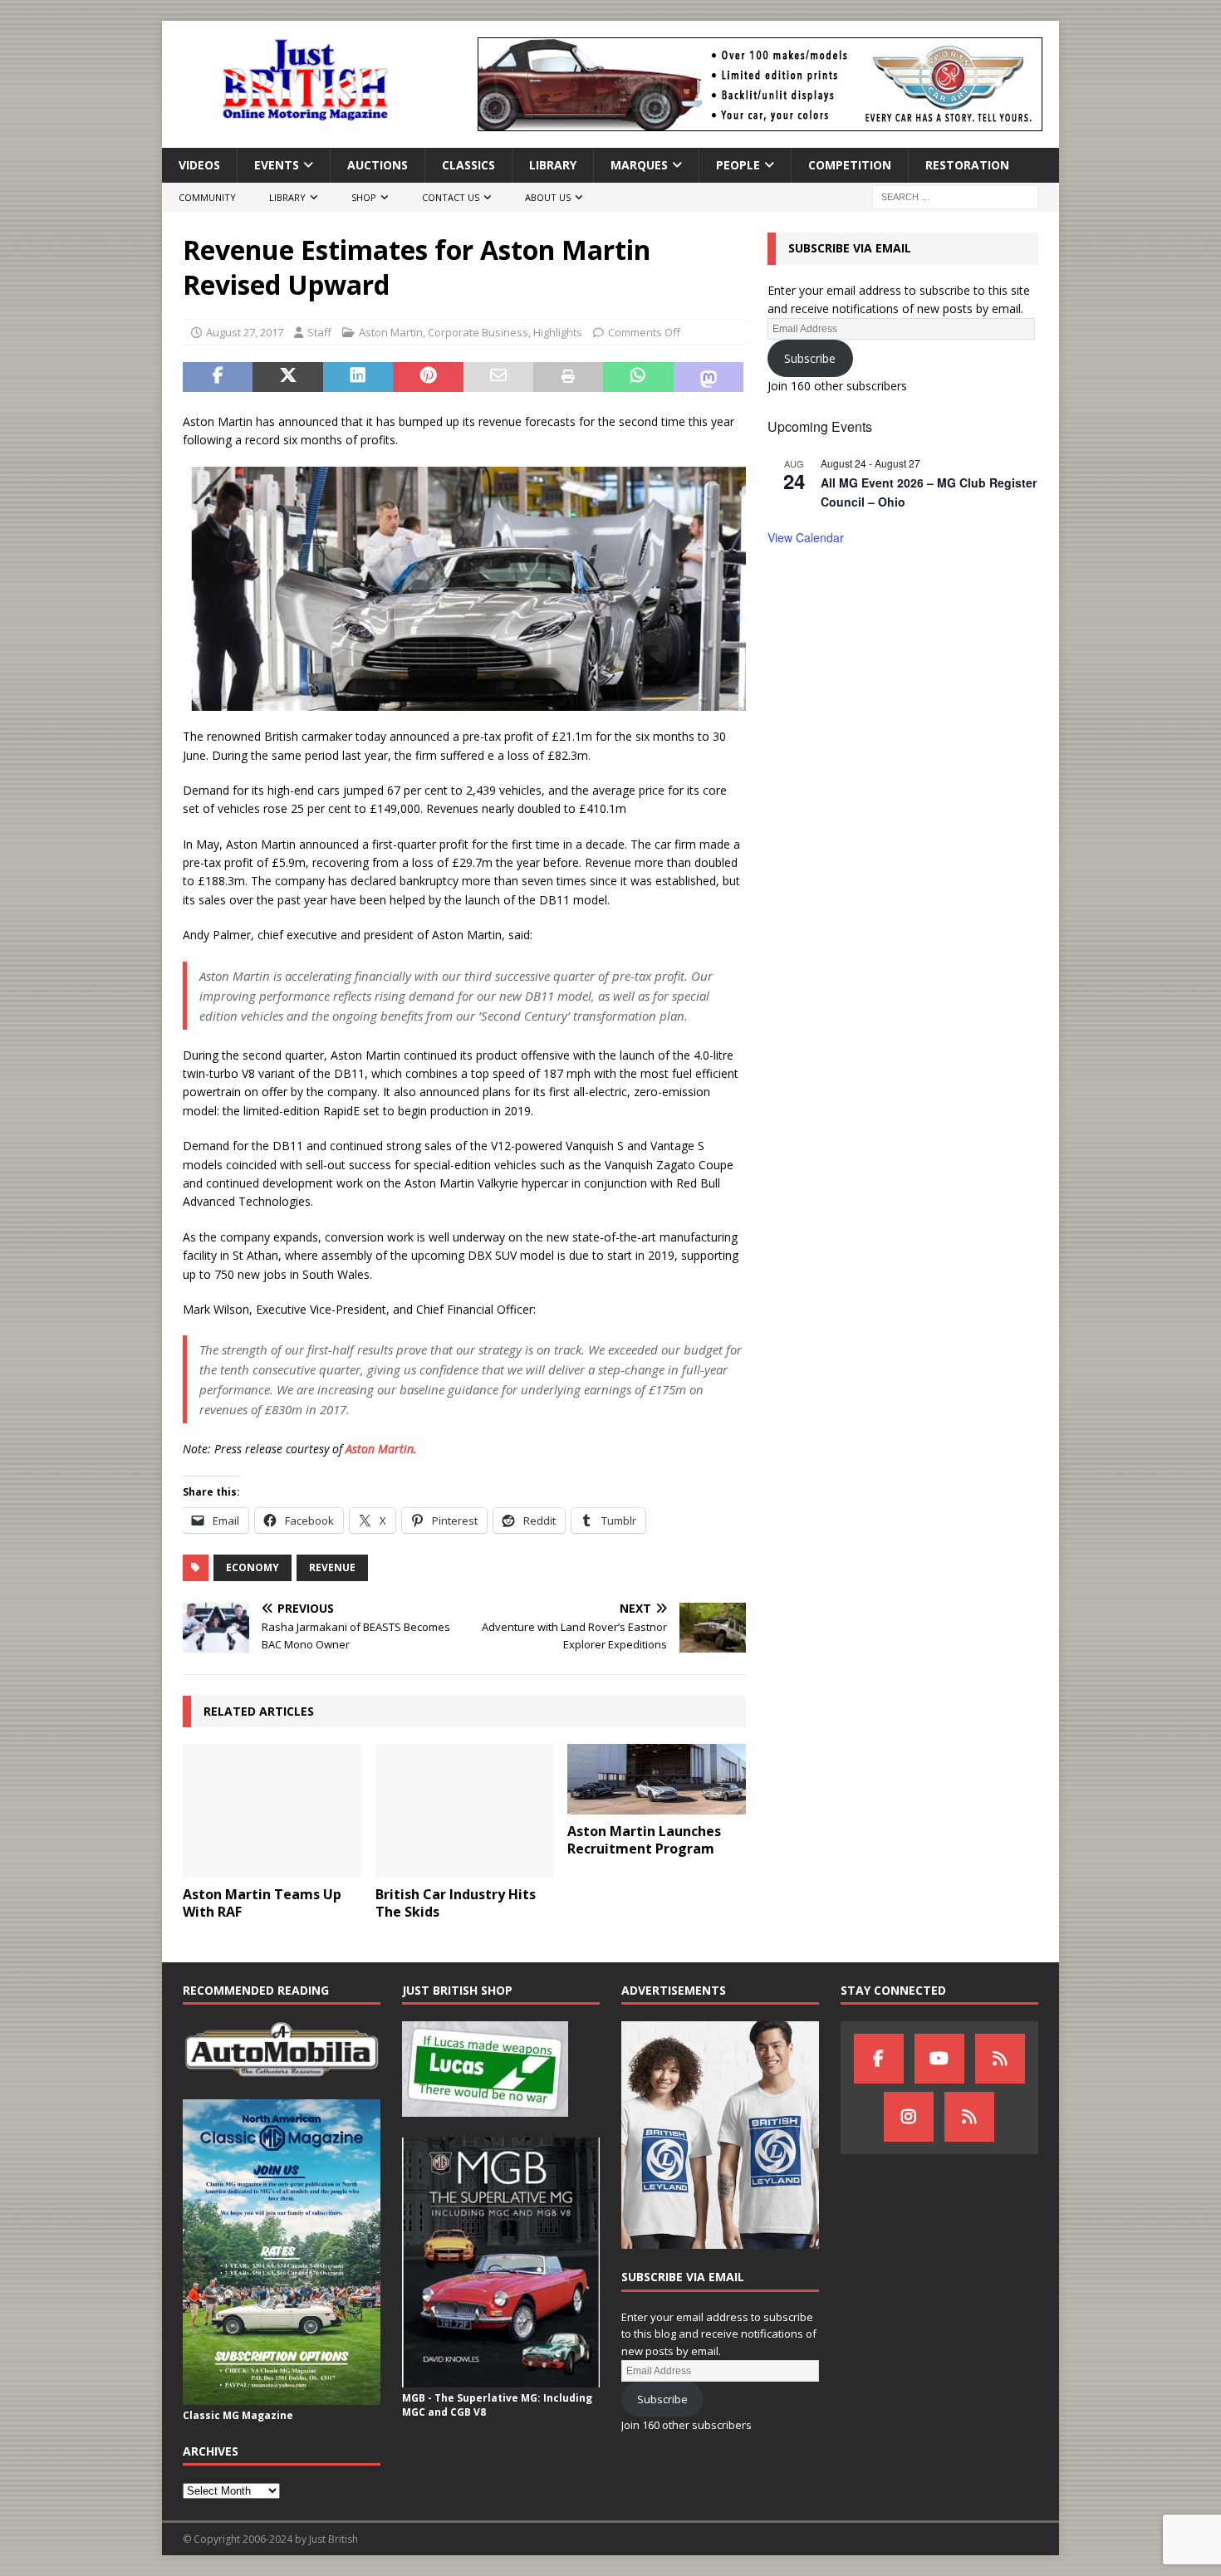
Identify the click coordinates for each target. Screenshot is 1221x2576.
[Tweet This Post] (287, 377)
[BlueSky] (1000, 2059)
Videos (199, 165)
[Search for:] (955, 196)
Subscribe (810, 358)
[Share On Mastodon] (709, 377)
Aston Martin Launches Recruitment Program (644, 1840)
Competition (850, 165)
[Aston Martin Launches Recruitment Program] (657, 1780)
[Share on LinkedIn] (358, 377)
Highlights (558, 332)
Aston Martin (391, 332)
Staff (319, 332)
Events (277, 165)
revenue (332, 1567)
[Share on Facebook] (218, 377)
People (738, 165)
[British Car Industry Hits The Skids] (465, 1811)
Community (207, 197)
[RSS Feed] (969, 2117)
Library (553, 165)
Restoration (967, 165)
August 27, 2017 (245, 332)
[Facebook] (879, 2059)
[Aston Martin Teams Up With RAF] (272, 1811)
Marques (639, 165)
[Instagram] (909, 2117)
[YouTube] (939, 2059)
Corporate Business (478, 332)
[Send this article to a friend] (498, 377)
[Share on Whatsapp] (638, 377)
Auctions (378, 165)
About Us (548, 197)
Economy (253, 1567)
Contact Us (451, 197)
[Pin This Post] (428, 377)
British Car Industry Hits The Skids (456, 1903)
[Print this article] (568, 377)
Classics (468, 165)
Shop (364, 197)
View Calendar (806, 537)
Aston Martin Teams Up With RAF (262, 1903)
